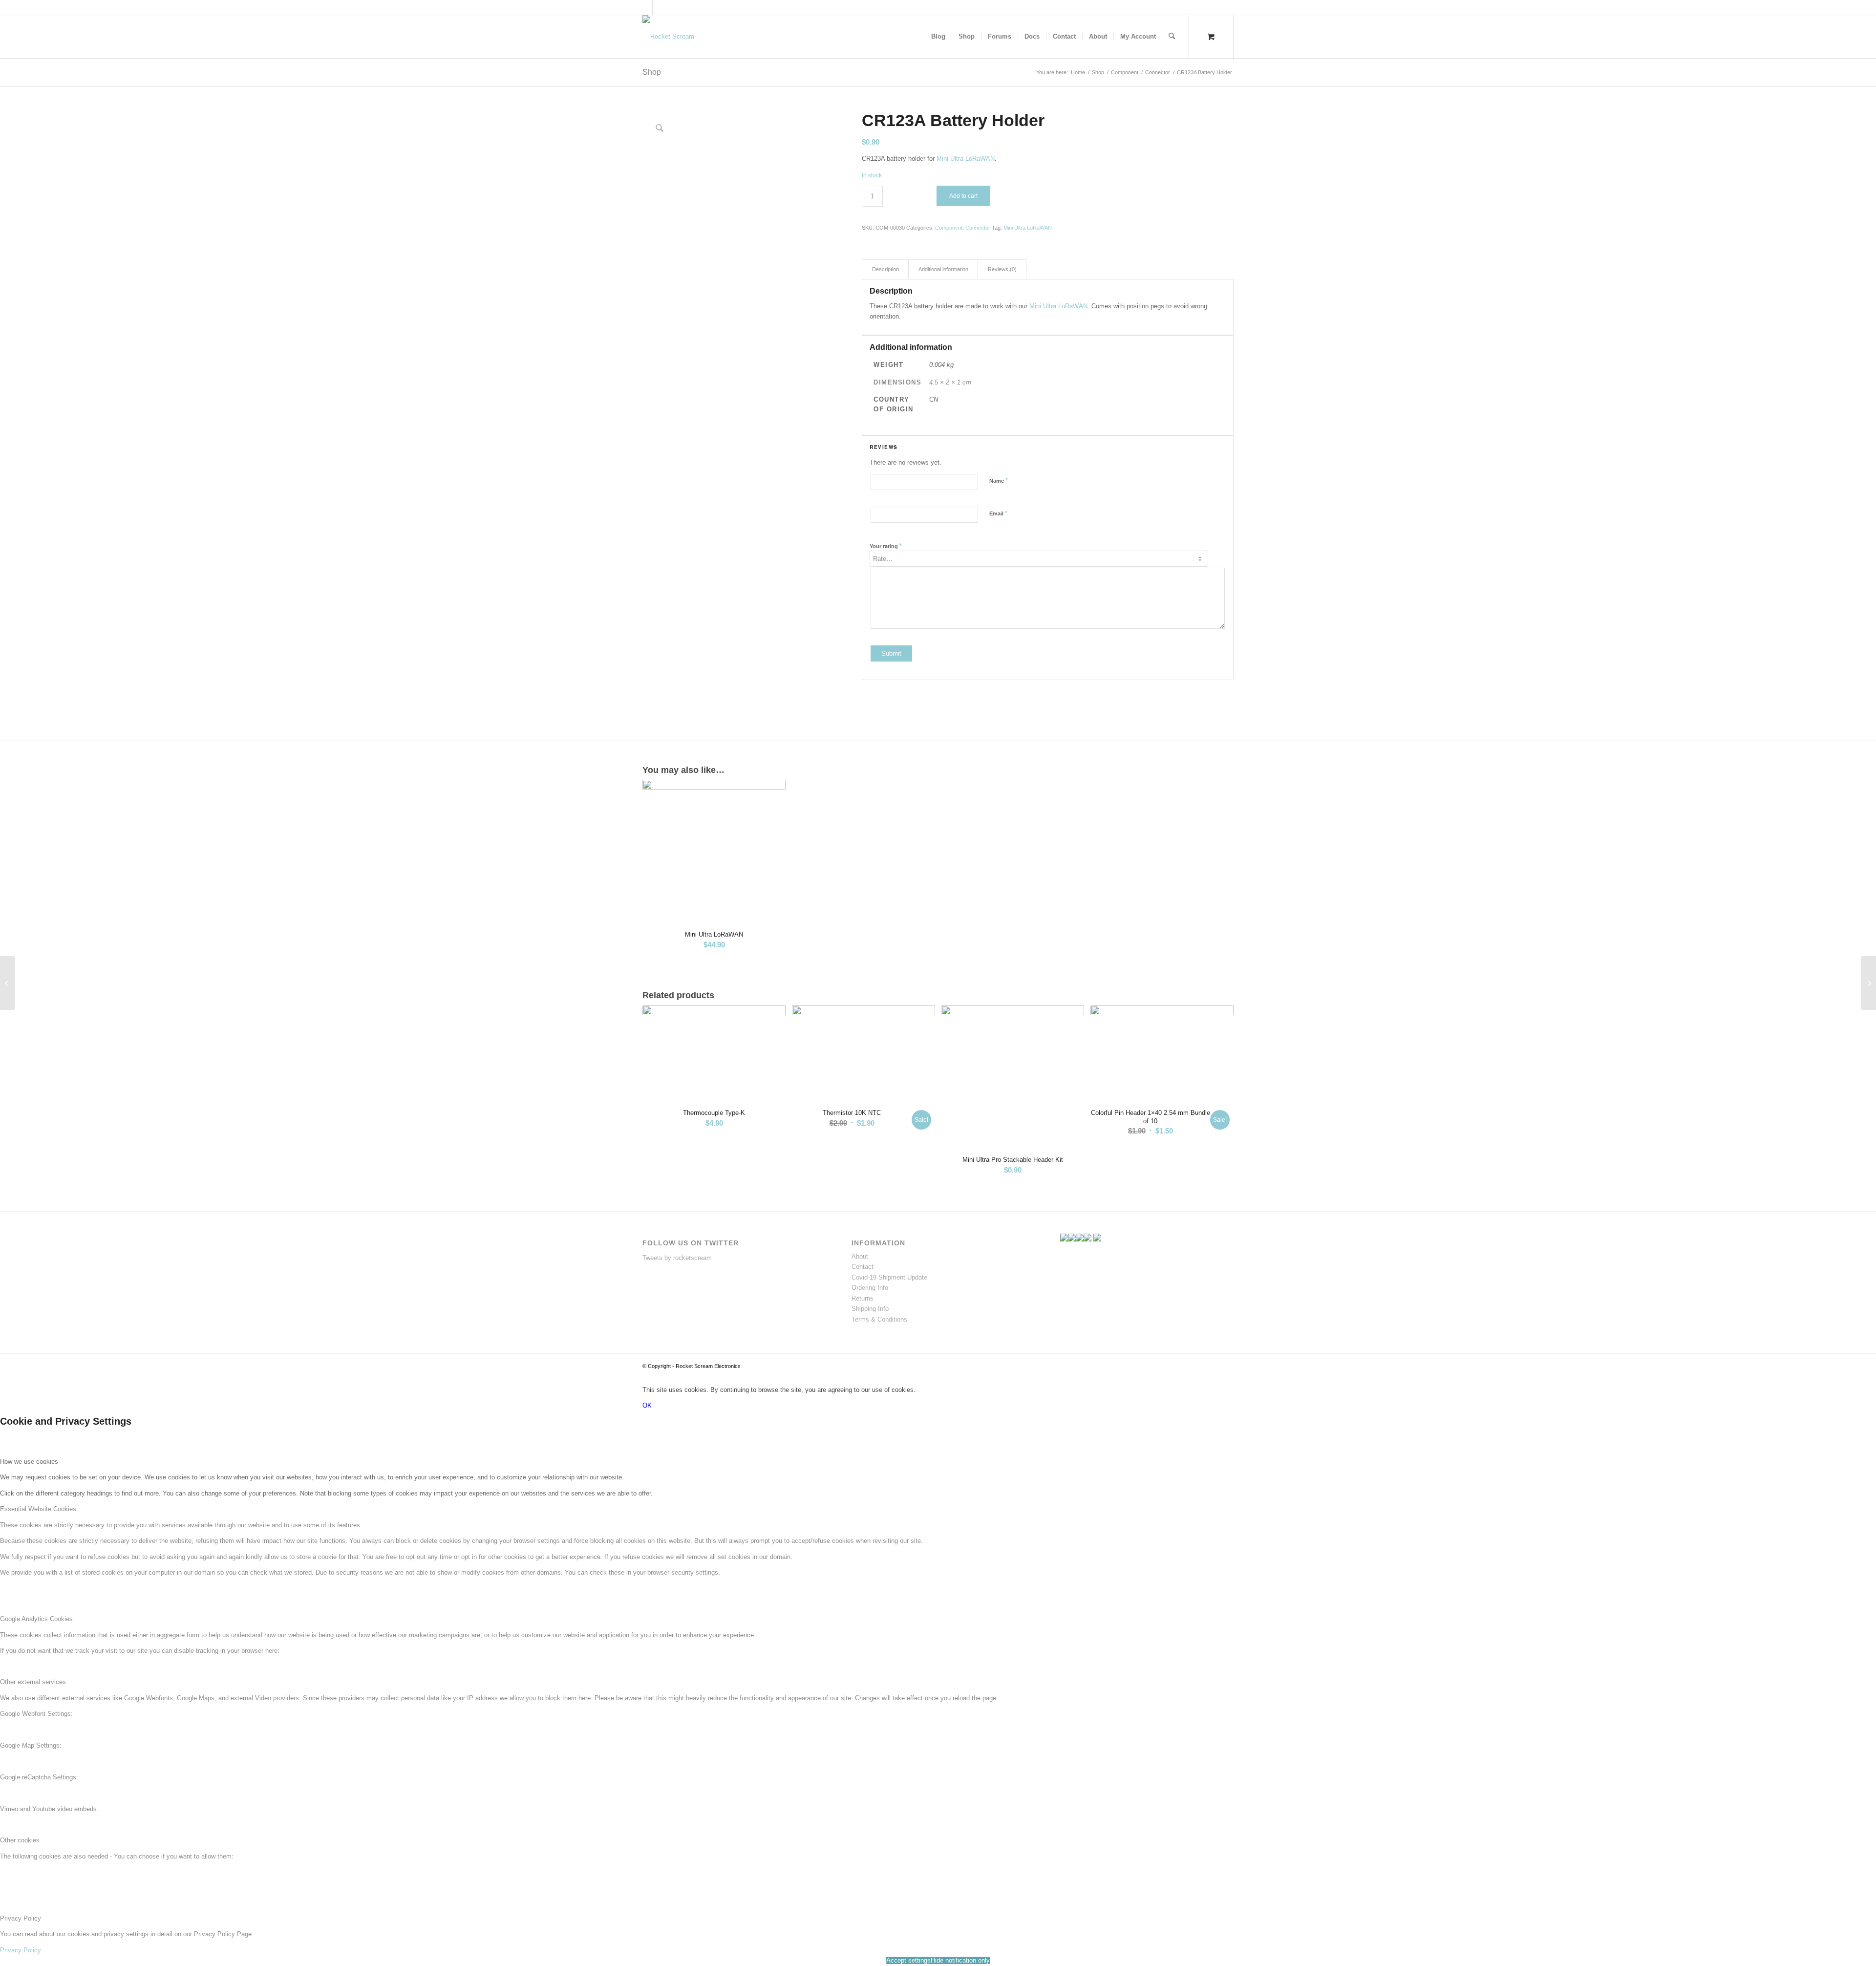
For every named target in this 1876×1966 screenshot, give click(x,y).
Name (999, 481)
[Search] (1172, 37)
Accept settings (908, 1960)
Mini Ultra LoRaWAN (966, 159)
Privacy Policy (21, 1950)
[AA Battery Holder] (1868, 983)
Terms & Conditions (879, 1319)
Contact (863, 1267)
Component (949, 228)
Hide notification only (960, 1960)
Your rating (886, 546)
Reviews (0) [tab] (1002, 269)
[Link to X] (645, 7)
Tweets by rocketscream (677, 1258)
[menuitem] (938, 37)
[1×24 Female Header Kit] (8, 983)
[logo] (668, 37)
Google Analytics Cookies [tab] (36, 1619)
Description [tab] (885, 269)
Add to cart (963, 196)
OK (647, 1405)
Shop (652, 72)
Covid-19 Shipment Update (889, 1277)
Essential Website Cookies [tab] (38, 1509)
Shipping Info (870, 1309)
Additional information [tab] (943, 269)
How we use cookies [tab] (29, 1462)
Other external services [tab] (33, 1682)
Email (998, 513)
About (860, 1256)
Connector (978, 228)
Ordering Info (870, 1288)
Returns (863, 1298)
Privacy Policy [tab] (21, 1918)
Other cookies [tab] (20, 1840)
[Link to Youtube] (660, 7)
